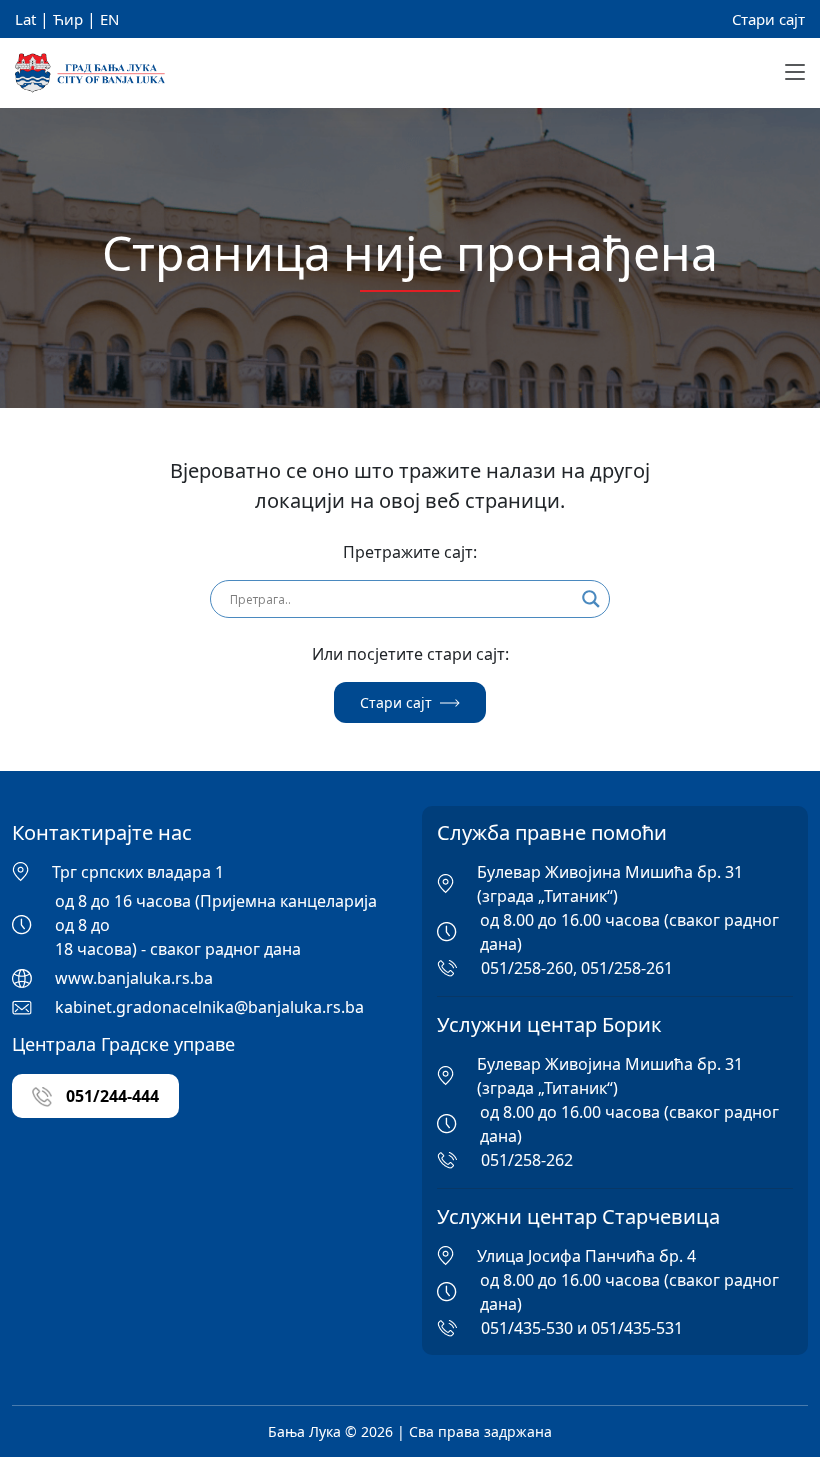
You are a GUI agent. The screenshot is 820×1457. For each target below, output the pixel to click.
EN (109, 19)
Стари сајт (768, 19)
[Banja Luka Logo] (90, 73)
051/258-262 (527, 1160)
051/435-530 (527, 1328)
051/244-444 (110, 1096)
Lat (25, 19)
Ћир (68, 19)
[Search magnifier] (591, 599)
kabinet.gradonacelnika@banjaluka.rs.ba (209, 1007)
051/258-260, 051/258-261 (577, 968)
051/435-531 (637, 1328)
